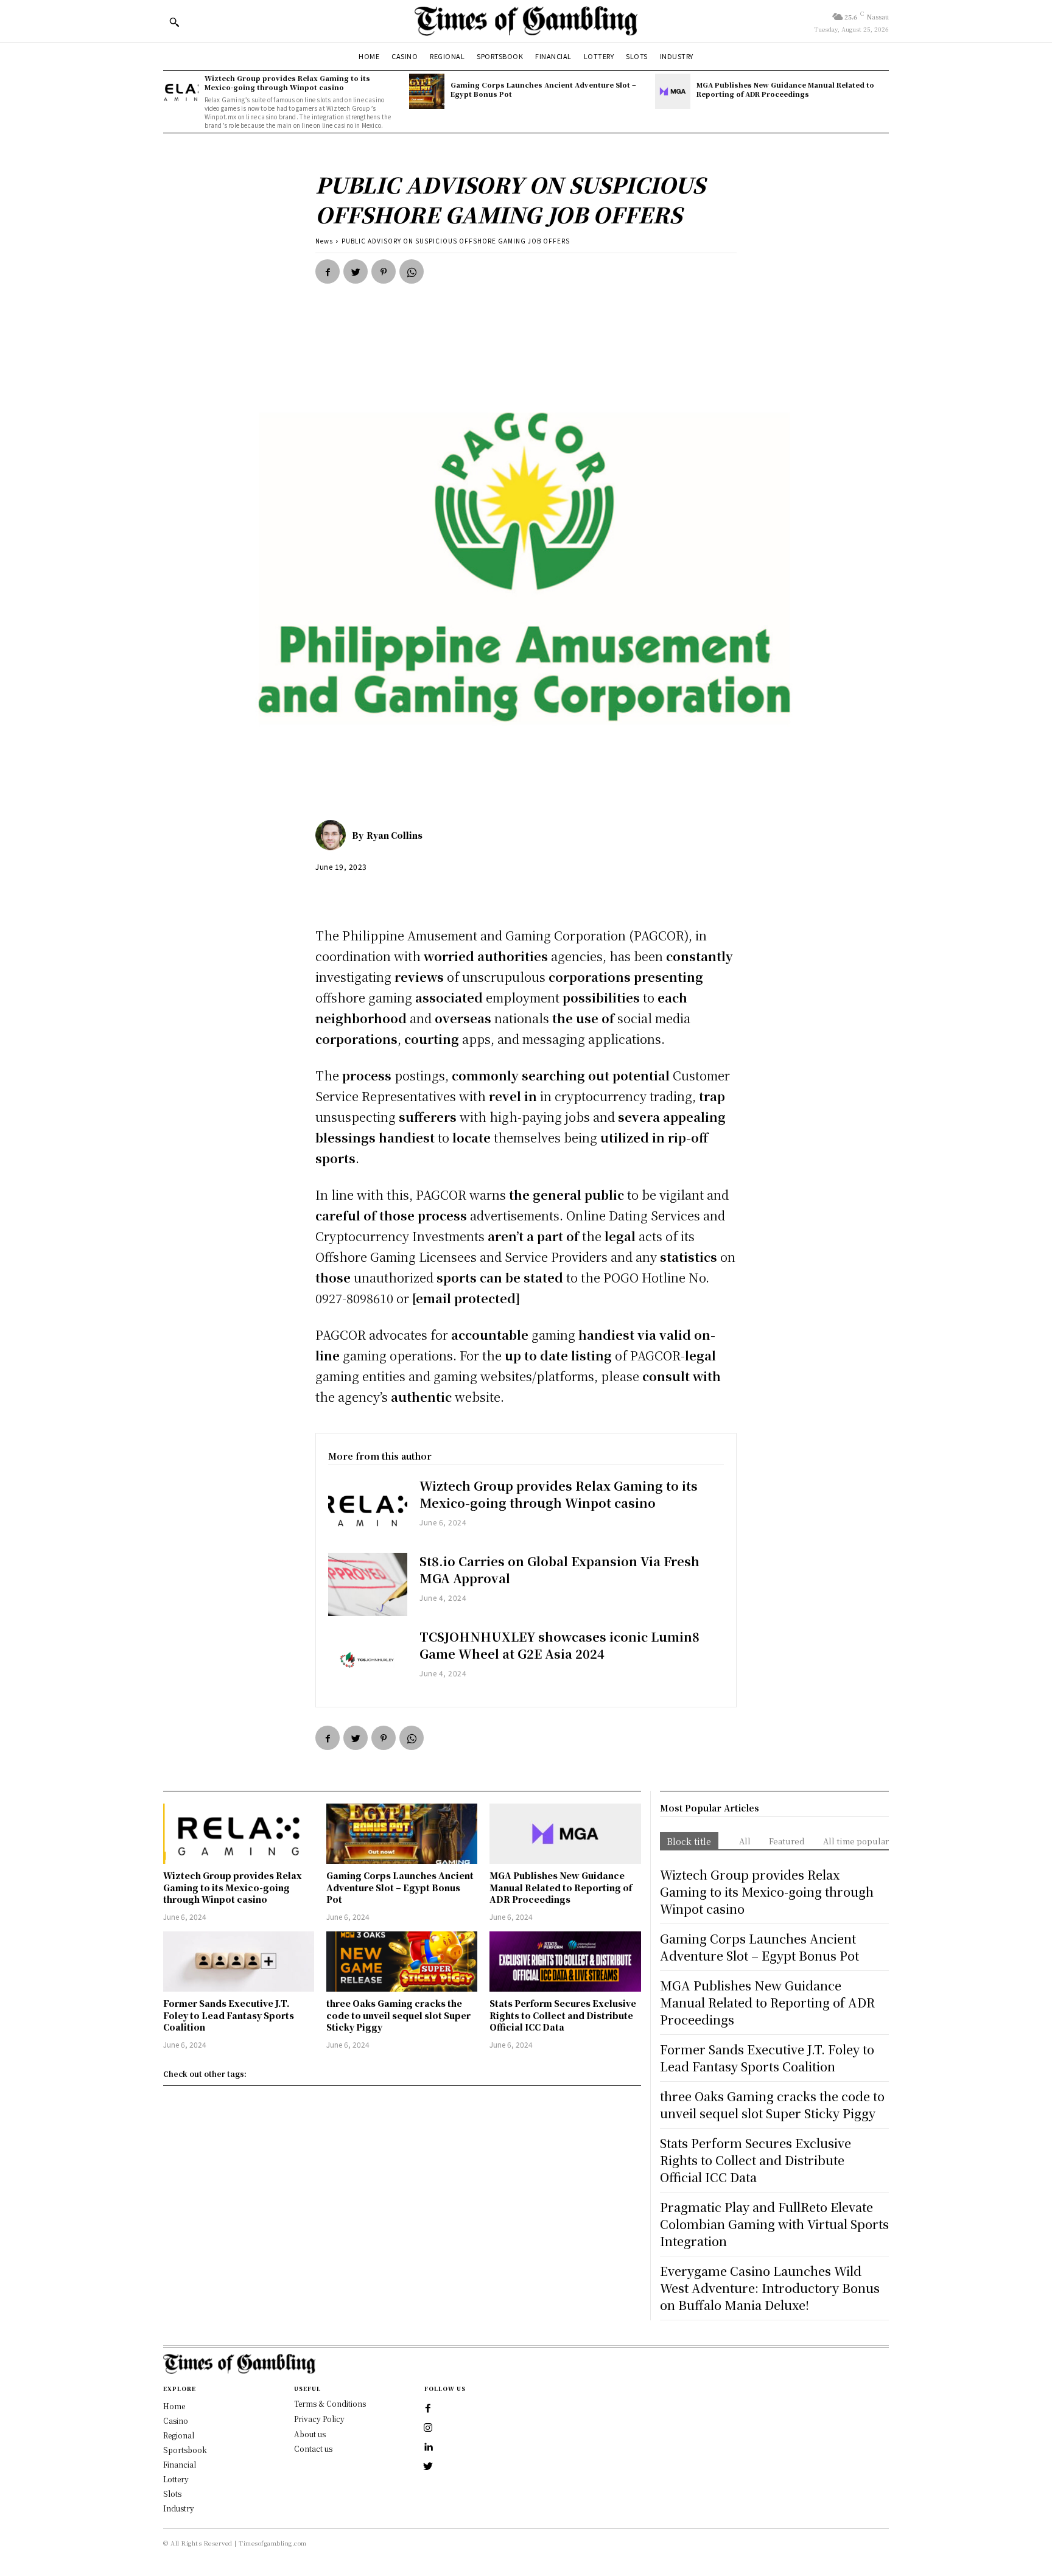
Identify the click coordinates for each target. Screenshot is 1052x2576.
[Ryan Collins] (334, 835)
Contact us (313, 2448)
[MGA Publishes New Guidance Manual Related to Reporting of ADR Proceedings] (673, 91)
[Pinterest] (384, 271)
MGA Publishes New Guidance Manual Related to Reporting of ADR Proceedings (785, 89)
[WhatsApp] (412, 271)
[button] (174, 22)
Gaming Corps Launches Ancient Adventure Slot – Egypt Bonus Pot (543, 89)
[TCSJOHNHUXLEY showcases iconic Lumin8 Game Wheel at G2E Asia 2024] (368, 1660)
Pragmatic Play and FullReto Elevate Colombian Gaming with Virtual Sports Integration (774, 2224)
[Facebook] (328, 271)
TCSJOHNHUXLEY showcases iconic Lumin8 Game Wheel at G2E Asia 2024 (559, 1645)
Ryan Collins (394, 835)
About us (310, 2434)
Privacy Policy (319, 2419)
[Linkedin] (428, 2448)
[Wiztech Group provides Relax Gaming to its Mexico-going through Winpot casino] (181, 91)
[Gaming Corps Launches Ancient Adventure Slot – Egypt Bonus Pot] (427, 91)
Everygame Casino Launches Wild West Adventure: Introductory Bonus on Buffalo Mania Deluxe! (770, 2288)
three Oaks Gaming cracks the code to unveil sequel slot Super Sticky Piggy (398, 2015)
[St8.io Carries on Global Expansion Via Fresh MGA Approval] (368, 1584)
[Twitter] (356, 271)
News (324, 241)
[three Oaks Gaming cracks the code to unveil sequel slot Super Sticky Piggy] (402, 1962)
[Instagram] (428, 2428)
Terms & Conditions (330, 2403)
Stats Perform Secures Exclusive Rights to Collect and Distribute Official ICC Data (563, 2015)
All (745, 1841)
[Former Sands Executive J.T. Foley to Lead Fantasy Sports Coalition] (239, 1962)
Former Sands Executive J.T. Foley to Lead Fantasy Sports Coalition (229, 2015)
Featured (787, 1841)
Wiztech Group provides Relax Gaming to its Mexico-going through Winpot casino (287, 82)
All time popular (856, 1841)
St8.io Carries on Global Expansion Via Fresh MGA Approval (559, 1570)
